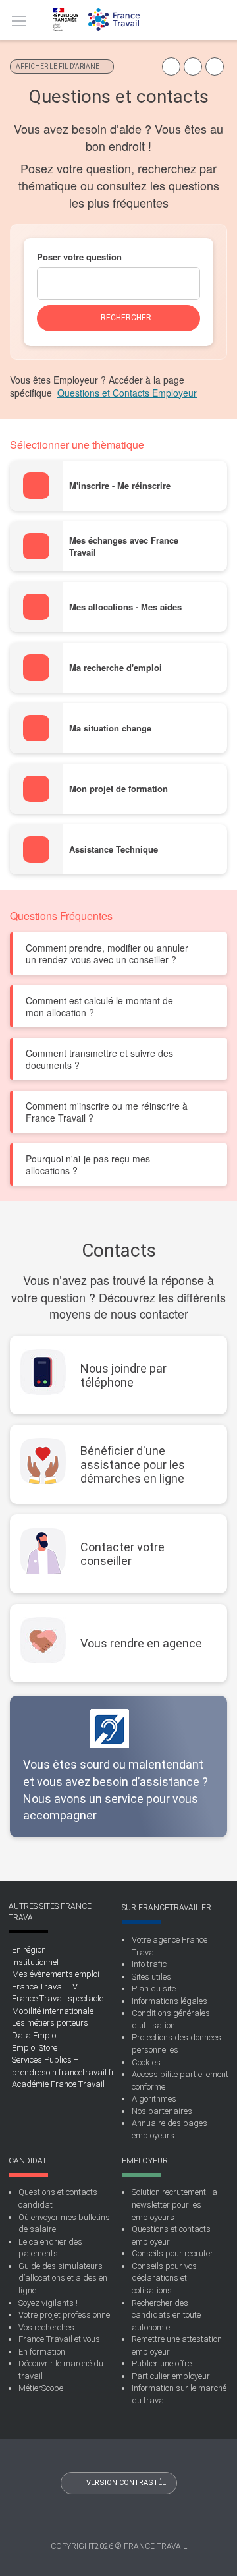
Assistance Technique (114, 849)
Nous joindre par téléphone (123, 1375)
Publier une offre (162, 2363)
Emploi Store (35, 2048)
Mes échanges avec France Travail (124, 546)
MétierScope (41, 2388)
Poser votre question (79, 257)
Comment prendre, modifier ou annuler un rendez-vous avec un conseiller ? (107, 954)
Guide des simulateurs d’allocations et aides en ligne (63, 2278)
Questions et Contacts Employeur (127, 393)
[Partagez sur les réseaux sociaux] (171, 67)
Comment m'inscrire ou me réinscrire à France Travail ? (107, 1112)
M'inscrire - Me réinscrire (120, 486)
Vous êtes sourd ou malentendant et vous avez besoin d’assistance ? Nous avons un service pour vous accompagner (116, 1790)
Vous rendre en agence (141, 1643)
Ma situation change (110, 728)
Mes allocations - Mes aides (125, 607)
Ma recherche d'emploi (116, 668)
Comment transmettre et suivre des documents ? (99, 1059)
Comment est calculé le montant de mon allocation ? (99, 1006)
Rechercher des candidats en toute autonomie (166, 2315)
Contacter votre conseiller (122, 1554)
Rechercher (149, 322)
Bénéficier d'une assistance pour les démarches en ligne (133, 1465)
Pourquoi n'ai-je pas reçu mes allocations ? (88, 1164)
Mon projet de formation (118, 789)
